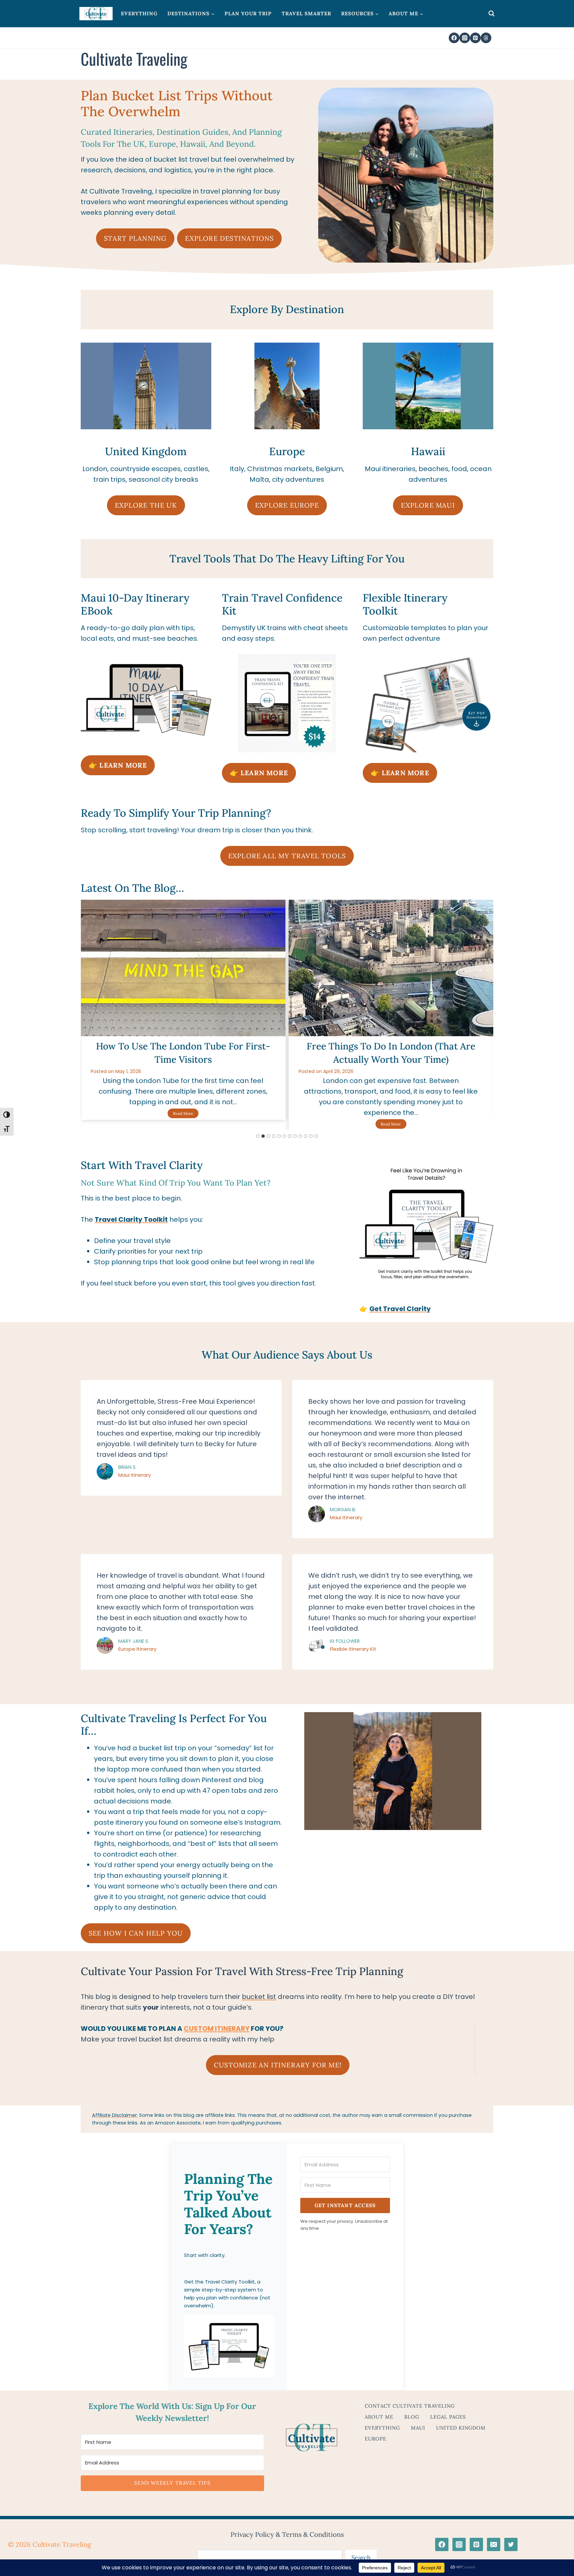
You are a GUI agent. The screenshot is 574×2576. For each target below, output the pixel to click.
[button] (229, 1394)
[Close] (394, 1120)
